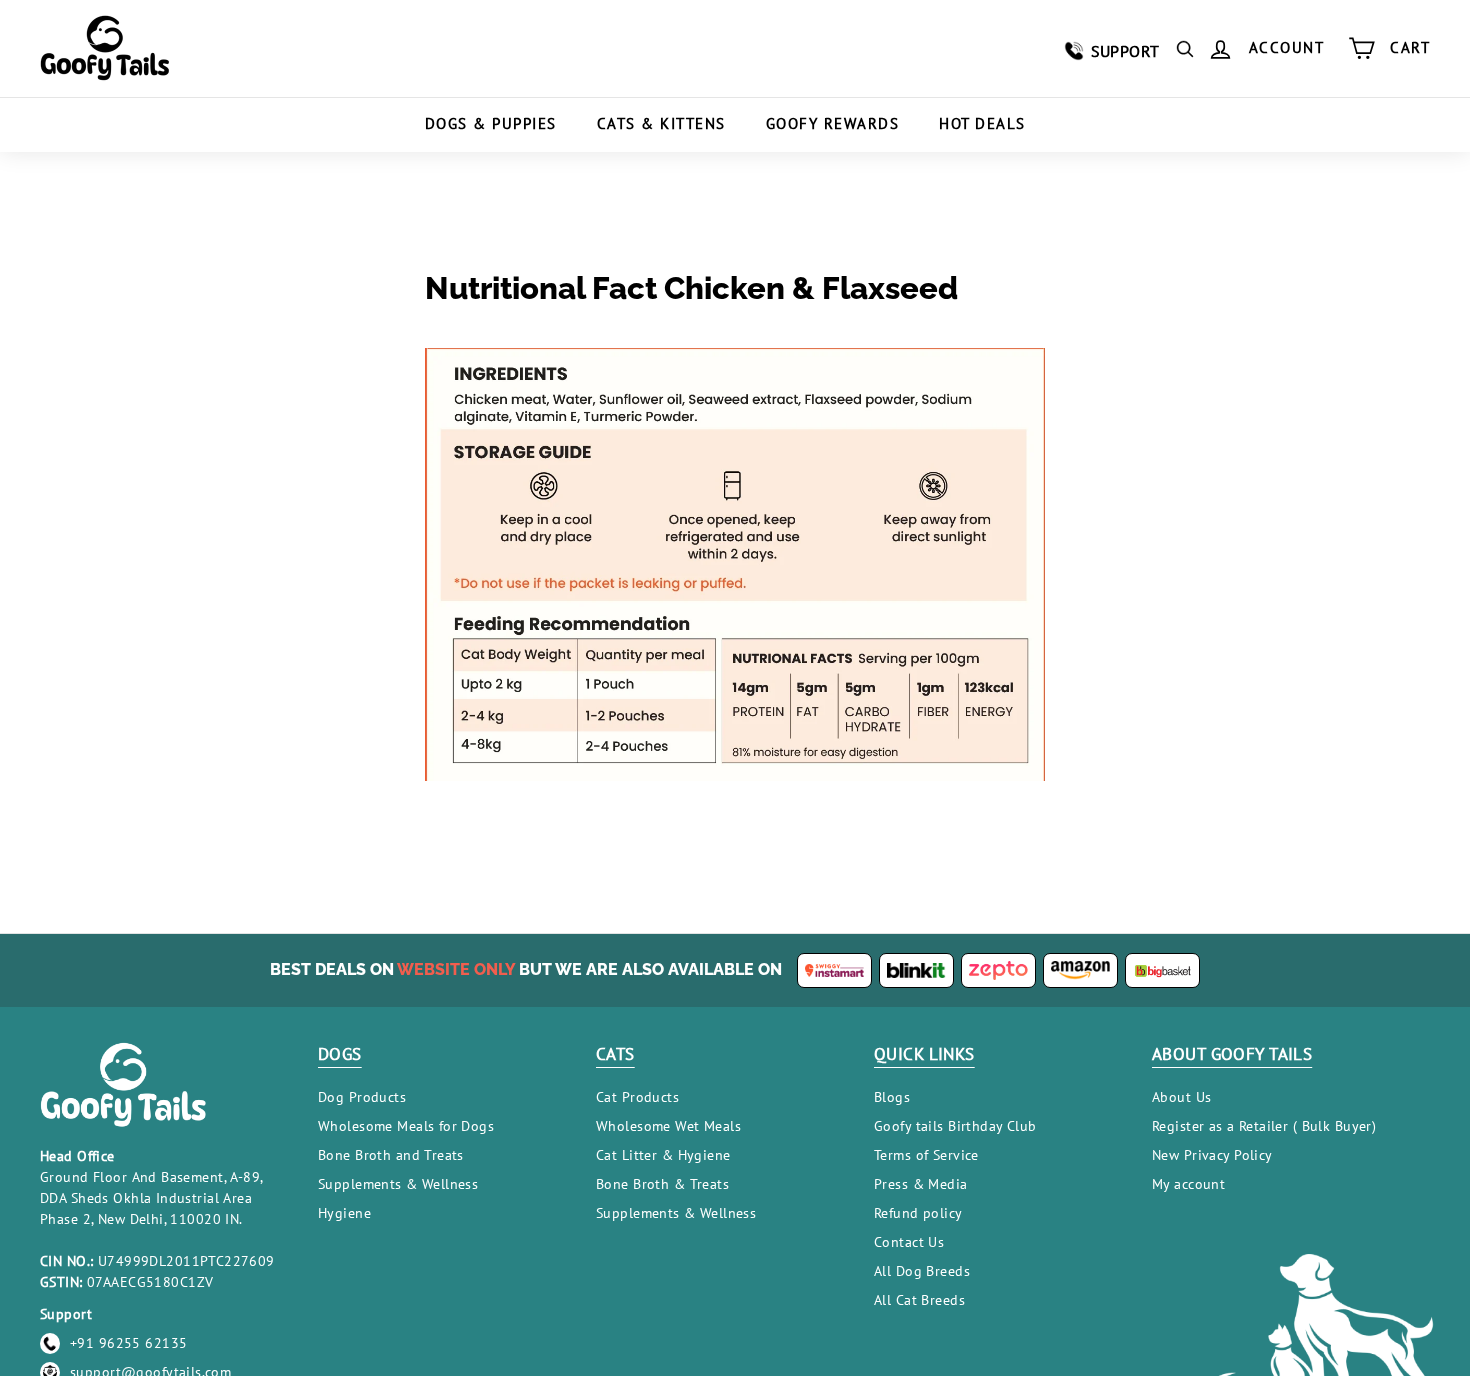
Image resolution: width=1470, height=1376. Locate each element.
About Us (1181, 1097)
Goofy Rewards (833, 123)
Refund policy (918, 1213)
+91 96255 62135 (128, 1343)
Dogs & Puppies (491, 123)
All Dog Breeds (922, 1271)
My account (1188, 1184)
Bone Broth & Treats (662, 1184)
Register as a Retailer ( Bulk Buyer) (1264, 1126)
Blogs (892, 1097)
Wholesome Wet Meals (668, 1126)
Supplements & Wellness (398, 1184)
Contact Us (909, 1242)
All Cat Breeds (919, 1300)
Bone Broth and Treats (391, 1155)
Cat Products (637, 1097)
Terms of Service (926, 1155)
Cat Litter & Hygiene (663, 1155)
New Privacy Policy (1212, 1155)
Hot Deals (982, 123)
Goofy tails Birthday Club (955, 1126)
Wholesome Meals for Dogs (406, 1126)
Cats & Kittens (661, 123)
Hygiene (344, 1213)
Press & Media (921, 1184)
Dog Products (362, 1097)
